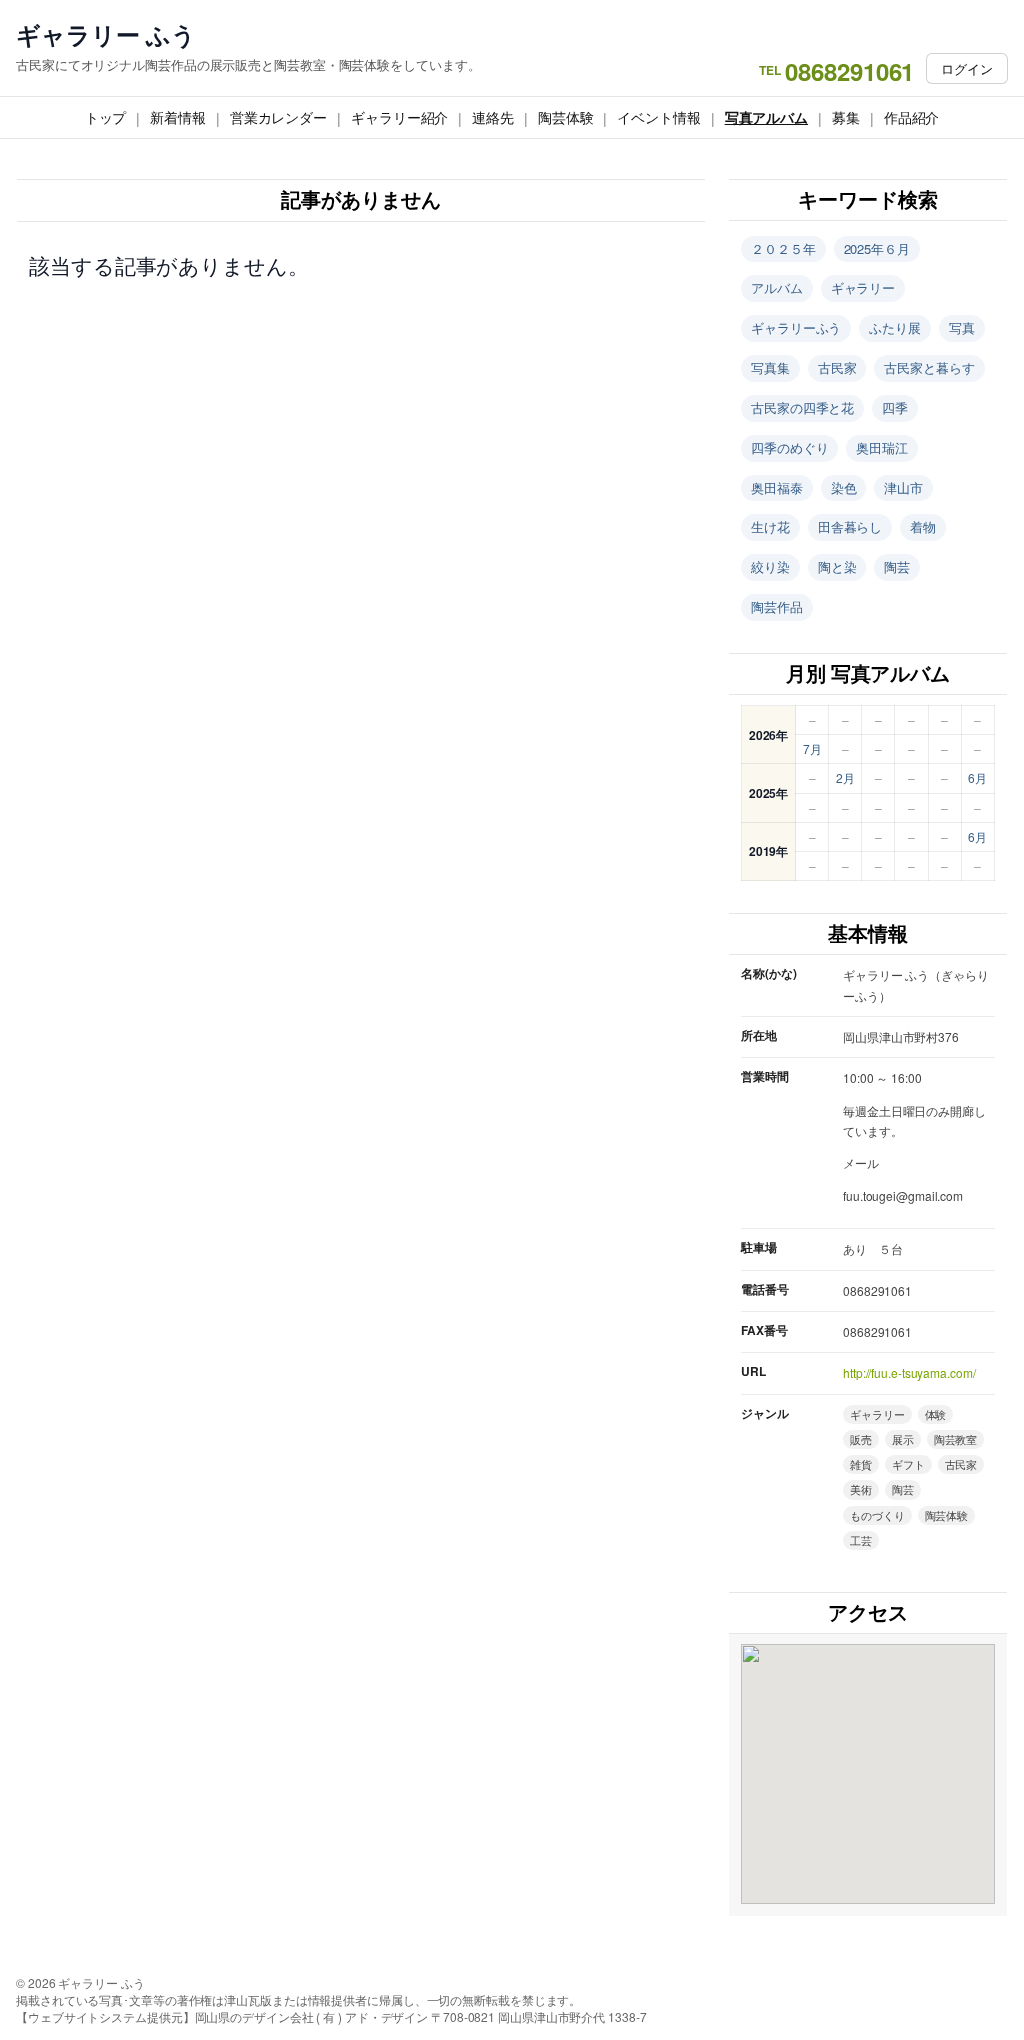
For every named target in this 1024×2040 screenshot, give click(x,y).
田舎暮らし (850, 526)
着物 (923, 526)
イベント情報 (658, 117)
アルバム (777, 287)
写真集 (770, 367)
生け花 (770, 526)
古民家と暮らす (929, 367)
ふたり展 (895, 327)
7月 (812, 748)
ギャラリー (863, 287)
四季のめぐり (789, 447)
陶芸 (897, 566)
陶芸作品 (777, 606)
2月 (845, 777)
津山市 (903, 487)
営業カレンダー (278, 117)
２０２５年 (783, 248)
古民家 (837, 367)
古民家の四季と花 (802, 407)
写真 (962, 327)
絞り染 (770, 566)
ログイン (967, 68)
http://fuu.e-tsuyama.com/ (909, 1372)
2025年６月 (877, 248)
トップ (106, 117)
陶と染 (837, 566)
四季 (895, 407)
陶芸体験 (566, 117)
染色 (844, 487)
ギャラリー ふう (106, 34)
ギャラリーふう (796, 327)
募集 (846, 117)
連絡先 (493, 117)
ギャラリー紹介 (399, 117)
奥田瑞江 (882, 447)
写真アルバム (766, 117)
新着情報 (178, 117)
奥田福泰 (777, 487)
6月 (977, 777)
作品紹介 (912, 117)
